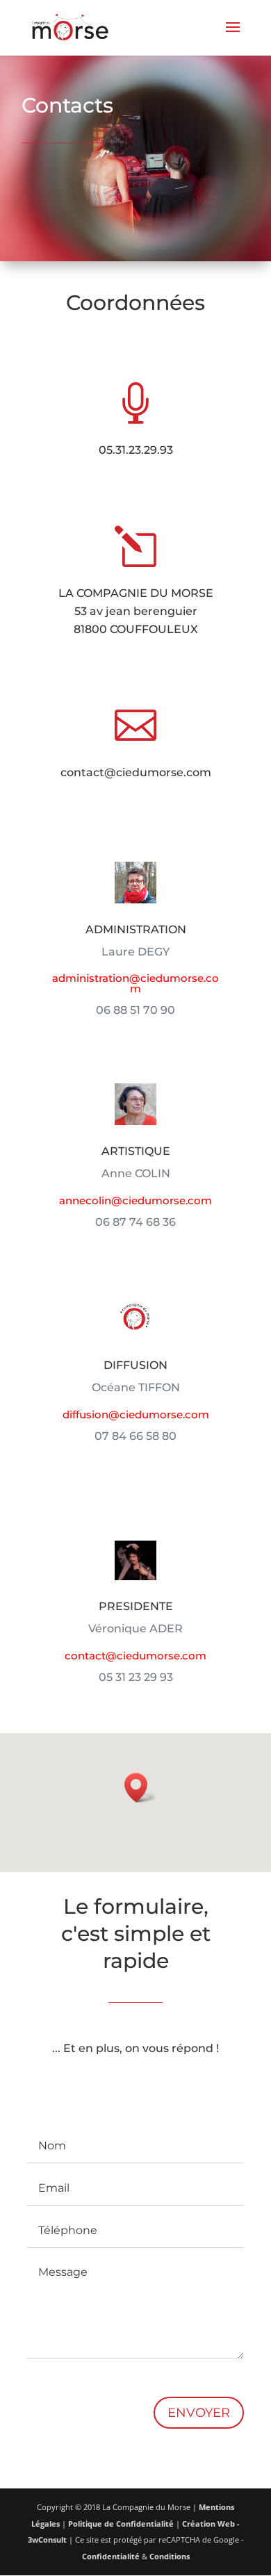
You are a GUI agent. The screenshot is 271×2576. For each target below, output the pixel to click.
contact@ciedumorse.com (136, 772)
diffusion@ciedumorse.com (136, 1414)
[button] (140, 1788)
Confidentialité (111, 2556)
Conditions (170, 2556)
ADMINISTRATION (136, 929)
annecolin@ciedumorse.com (135, 1200)
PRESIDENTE (136, 1606)
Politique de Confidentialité (121, 2524)
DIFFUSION (135, 1365)
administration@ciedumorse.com (135, 983)
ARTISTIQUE (136, 1151)
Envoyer (199, 2413)
